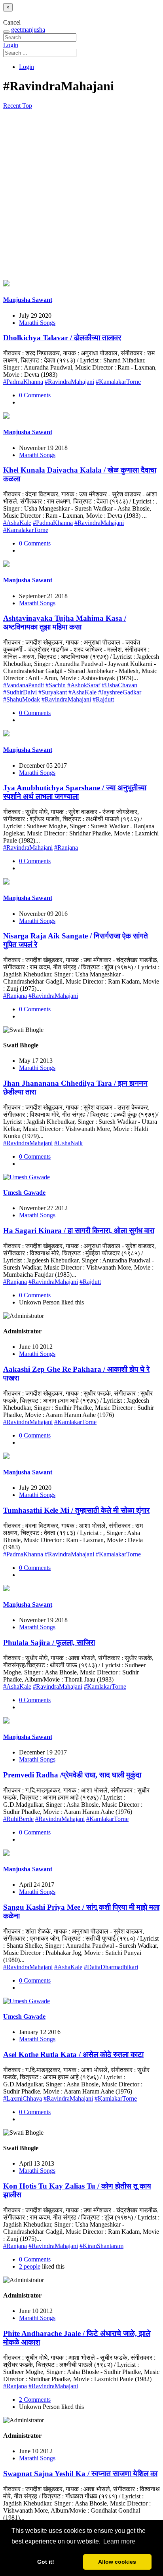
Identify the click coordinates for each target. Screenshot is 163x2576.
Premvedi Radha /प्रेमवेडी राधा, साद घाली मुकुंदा (72, 1775)
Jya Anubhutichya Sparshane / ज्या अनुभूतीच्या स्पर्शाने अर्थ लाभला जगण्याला (75, 792)
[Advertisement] (81, 195)
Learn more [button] (119, 2541)
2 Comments (35, 2400)
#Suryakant (53, 692)
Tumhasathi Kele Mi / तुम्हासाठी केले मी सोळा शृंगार (76, 1510)
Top (27, 106)
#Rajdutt (103, 699)
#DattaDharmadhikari (111, 1967)
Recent (13, 106)
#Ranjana (66, 848)
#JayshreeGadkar (120, 692)
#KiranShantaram (101, 2246)
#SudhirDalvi (20, 692)
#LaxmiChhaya (23, 2098)
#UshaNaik (68, 1143)
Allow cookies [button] (117, 2562)
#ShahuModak (22, 699)
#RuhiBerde (18, 1819)
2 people (30, 2266)
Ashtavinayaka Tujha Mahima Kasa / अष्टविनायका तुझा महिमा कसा (65, 623)
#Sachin (56, 685)
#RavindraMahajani (69, 382)
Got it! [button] (46, 2562)
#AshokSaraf (84, 685)
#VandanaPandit (24, 685)
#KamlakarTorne (75, 1422)
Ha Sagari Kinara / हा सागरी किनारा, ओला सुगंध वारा (79, 1231)
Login (11, 45)
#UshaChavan (119, 685)
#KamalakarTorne (118, 382)
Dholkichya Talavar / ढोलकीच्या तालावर (62, 338)
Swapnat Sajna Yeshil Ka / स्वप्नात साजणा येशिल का (80, 2474)
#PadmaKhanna (23, 382)
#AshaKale (17, 523)
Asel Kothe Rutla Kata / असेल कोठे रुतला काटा (73, 2055)
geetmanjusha (28, 30)
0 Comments (35, 395)
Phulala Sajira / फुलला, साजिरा (49, 1643)
